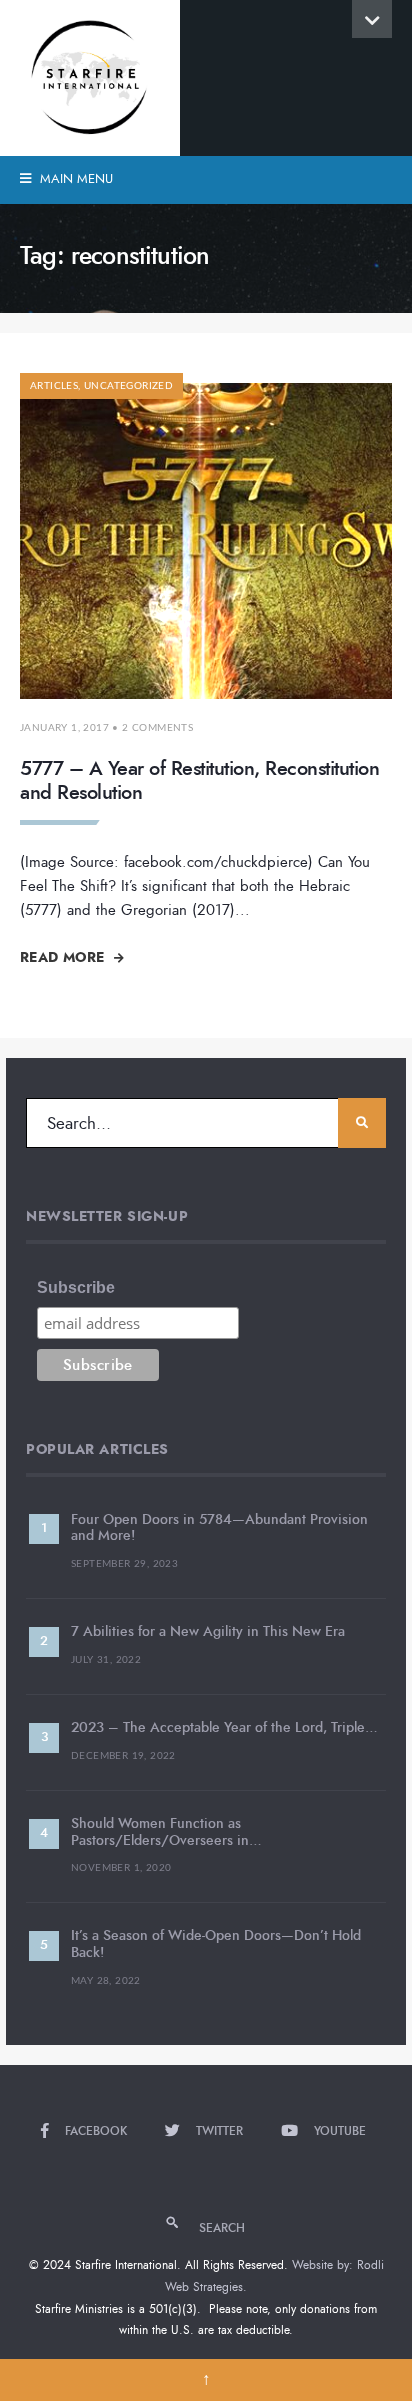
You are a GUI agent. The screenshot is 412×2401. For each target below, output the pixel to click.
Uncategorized (128, 386)
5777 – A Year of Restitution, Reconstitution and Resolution (199, 780)
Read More (64, 957)
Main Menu (74, 179)
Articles (54, 386)
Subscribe (76, 1287)
